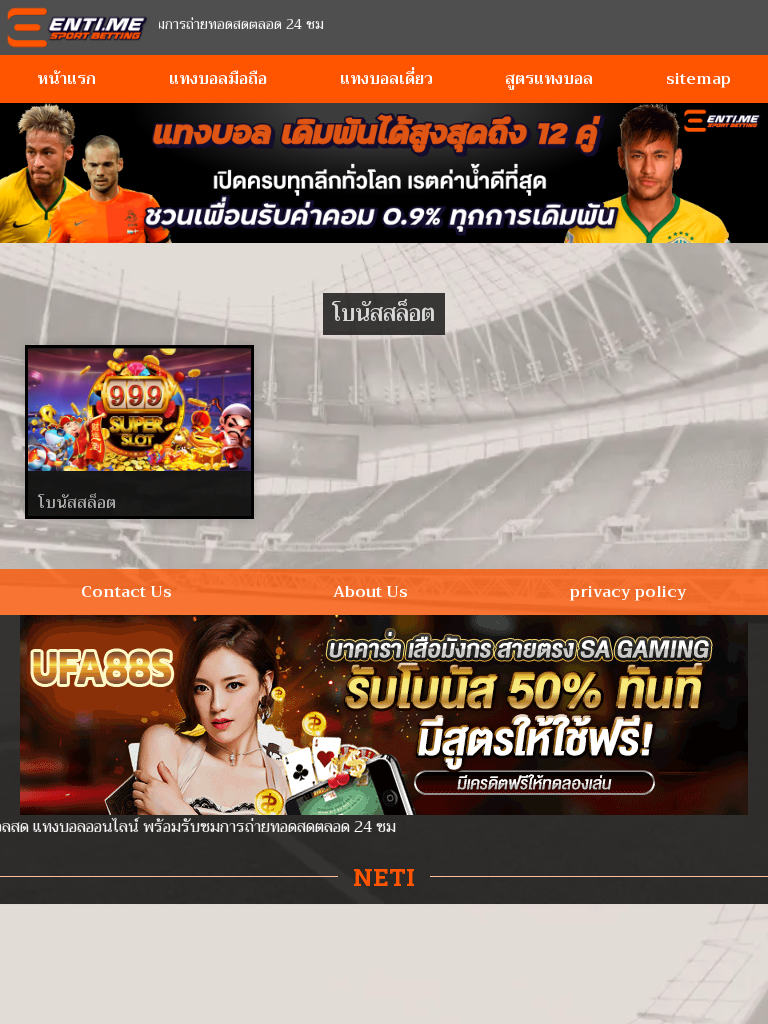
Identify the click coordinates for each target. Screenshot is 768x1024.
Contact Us (126, 592)
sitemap (698, 79)
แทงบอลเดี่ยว (386, 79)
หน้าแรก (66, 79)
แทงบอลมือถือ (218, 79)
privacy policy (628, 592)
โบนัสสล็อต (77, 503)
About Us (370, 592)
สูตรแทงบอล (549, 79)
